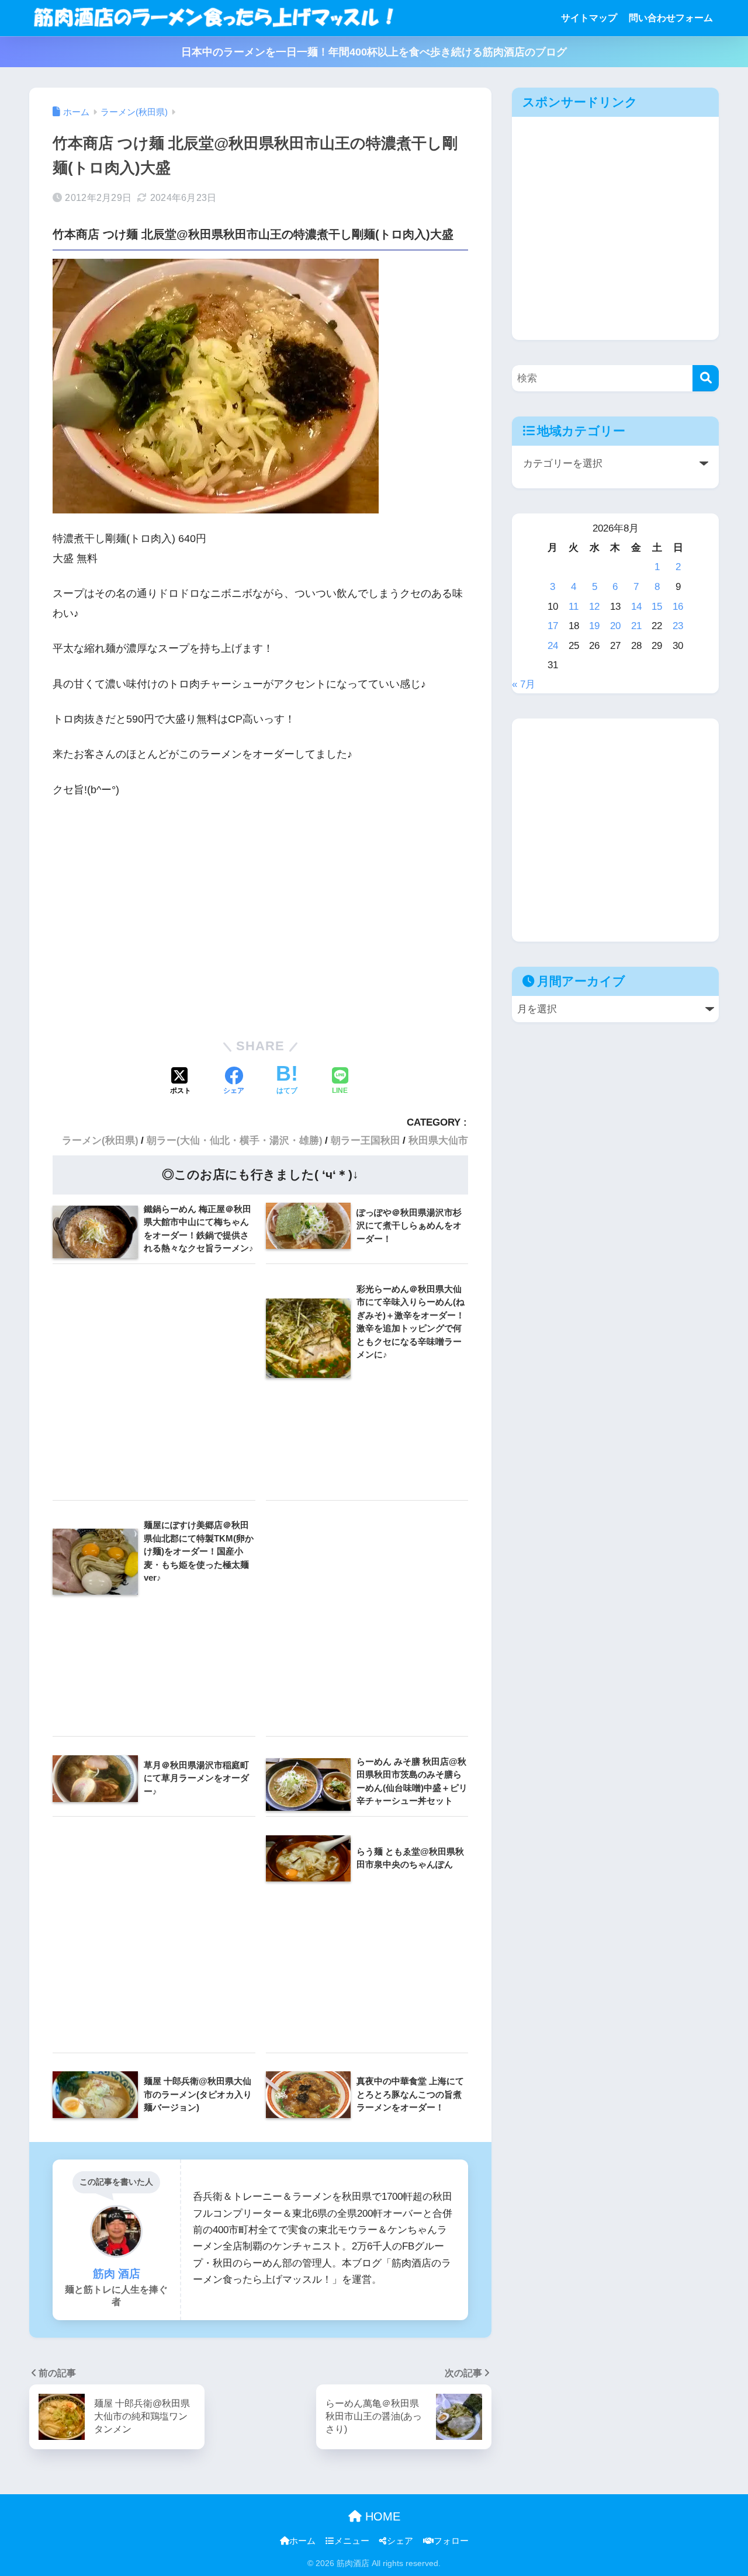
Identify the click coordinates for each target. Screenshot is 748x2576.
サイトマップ (589, 18)
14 (636, 606)
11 (574, 606)
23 (678, 626)
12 (594, 606)
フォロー (451, 2541)
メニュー (352, 2541)
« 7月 (524, 684)
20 (615, 626)
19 (594, 626)
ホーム (302, 2541)
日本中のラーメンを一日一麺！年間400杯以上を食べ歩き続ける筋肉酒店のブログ (374, 52)
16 (678, 606)
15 (657, 606)
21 (636, 626)
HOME (381, 2516)
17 (553, 626)
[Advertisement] (260, 916)
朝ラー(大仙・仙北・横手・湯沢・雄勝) (235, 1141)
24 (553, 645)
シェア (400, 2541)
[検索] (706, 378)
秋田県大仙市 (438, 1141)
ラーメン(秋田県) (100, 1141)
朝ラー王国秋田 (366, 1141)
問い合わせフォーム (671, 18)
